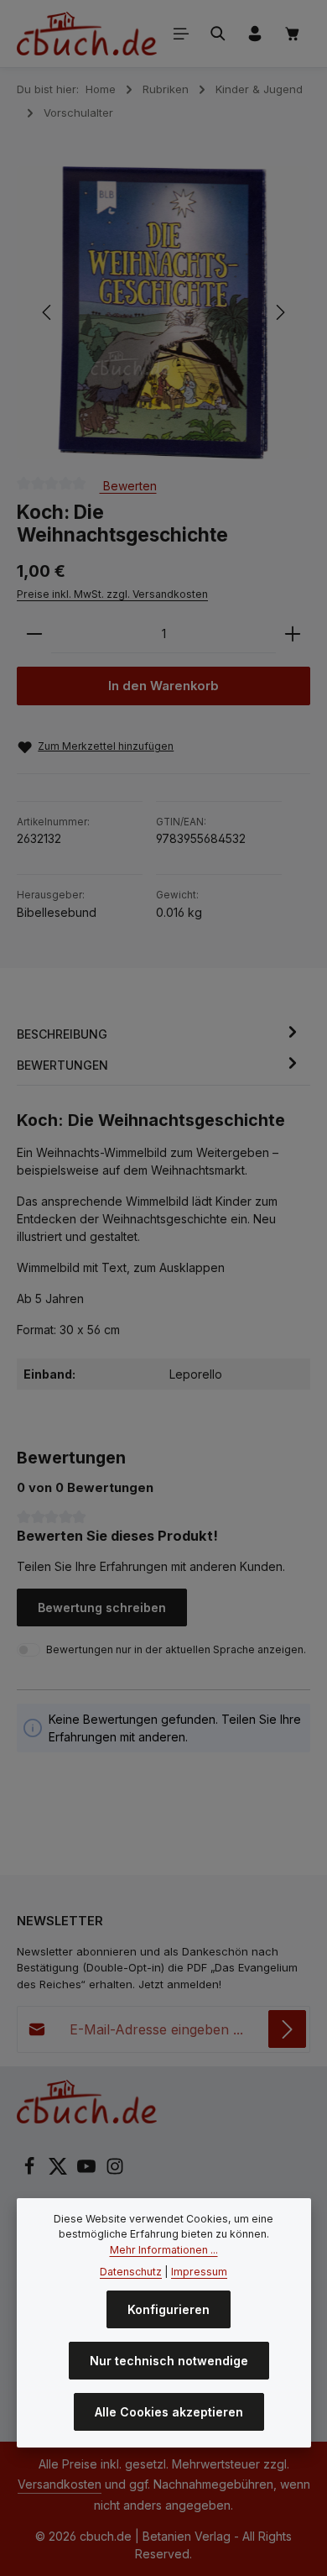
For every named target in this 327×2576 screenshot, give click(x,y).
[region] (163, 313)
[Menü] (181, 34)
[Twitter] (60, 2171)
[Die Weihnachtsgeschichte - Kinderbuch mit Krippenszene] (163, 313)
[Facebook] (31, 2171)
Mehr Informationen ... (164, 2250)
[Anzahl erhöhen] (293, 634)
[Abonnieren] (287, 2029)
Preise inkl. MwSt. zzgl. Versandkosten (112, 594)
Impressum (199, 2272)
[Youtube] (88, 2171)
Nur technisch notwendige (169, 2361)
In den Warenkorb (163, 686)
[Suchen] (218, 34)
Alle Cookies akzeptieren (169, 2412)
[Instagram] (115, 2171)
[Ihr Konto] (255, 34)
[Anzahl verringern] (34, 634)
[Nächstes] (279, 312)
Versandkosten (60, 2484)
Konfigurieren (169, 2309)
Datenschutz (131, 2272)
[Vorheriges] (48, 312)
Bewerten (128, 485)
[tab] (159, 1034)
